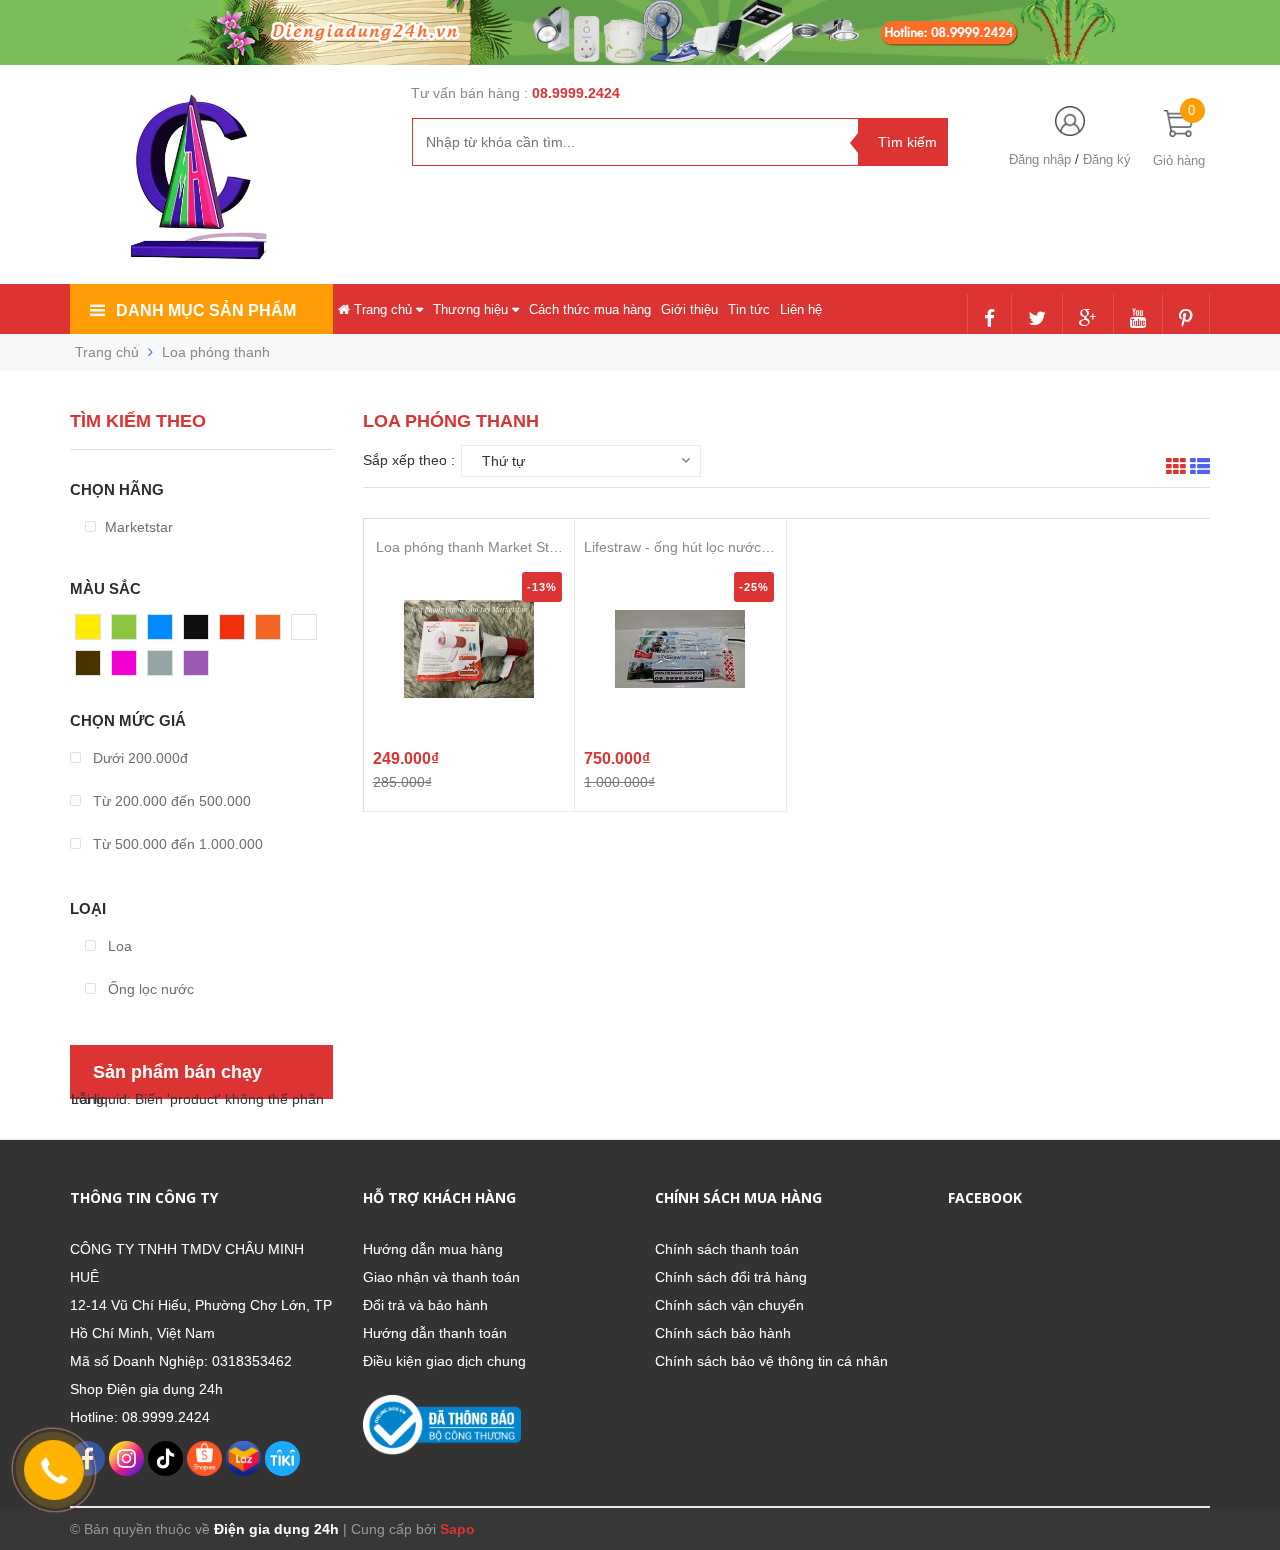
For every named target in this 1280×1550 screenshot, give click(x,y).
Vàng (92, 632)
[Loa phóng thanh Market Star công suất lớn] (469, 649)
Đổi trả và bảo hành (425, 1305)
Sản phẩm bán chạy (177, 1072)
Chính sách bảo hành (723, 1333)
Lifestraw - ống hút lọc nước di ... (680, 547)
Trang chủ (383, 309)
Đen (197, 632)
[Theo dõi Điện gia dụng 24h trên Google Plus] (1088, 320)
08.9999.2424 (576, 93)
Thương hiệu (472, 309)
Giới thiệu (689, 309)
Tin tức (749, 309)
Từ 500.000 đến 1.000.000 (176, 844)
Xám (162, 668)
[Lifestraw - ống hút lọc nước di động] (680, 649)
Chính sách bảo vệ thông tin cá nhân (771, 1361)
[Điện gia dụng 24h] (201, 176)
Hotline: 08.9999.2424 (140, 1417)
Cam (271, 632)
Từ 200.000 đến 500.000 (170, 801)
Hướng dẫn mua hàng (433, 1249)
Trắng (310, 632)
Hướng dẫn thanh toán (435, 1333)
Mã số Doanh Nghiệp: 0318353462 (181, 1361)
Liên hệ (801, 309)
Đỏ (229, 632)
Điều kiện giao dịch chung (444, 1361)
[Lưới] (1176, 469)
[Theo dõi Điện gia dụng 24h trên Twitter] (1037, 320)
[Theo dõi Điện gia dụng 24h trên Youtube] (1138, 320)
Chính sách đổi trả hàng (731, 1277)
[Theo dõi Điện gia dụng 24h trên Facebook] (989, 320)
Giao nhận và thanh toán (441, 1277)
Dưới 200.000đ (138, 758)
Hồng (129, 668)
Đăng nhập (1040, 159)
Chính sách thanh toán (727, 1249)
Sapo (457, 1529)
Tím (196, 668)
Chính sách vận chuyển (729, 1305)
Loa (118, 946)
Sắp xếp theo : (409, 460)
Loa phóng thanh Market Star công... (469, 547)
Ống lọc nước (149, 989)
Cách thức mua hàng (590, 309)
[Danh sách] (1200, 469)
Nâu (89, 668)
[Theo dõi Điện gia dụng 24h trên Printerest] (1186, 320)
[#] (640, 31)
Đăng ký (1107, 159)
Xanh (128, 632)
